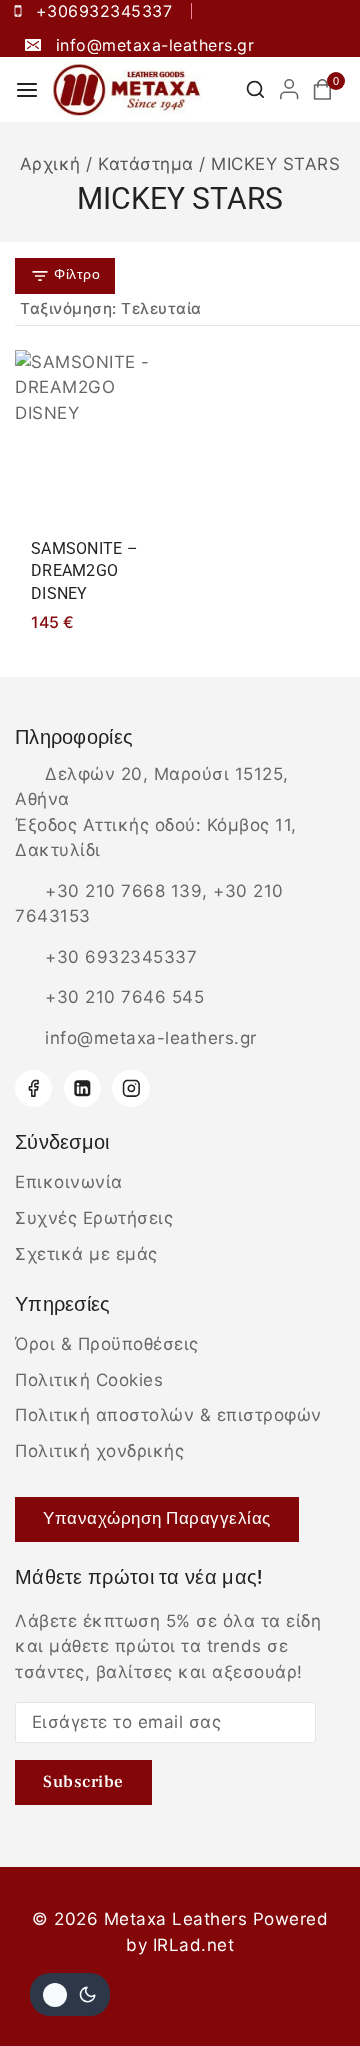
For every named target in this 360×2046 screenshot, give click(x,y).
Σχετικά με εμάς (86, 1254)
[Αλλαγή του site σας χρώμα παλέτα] (70, 1994)
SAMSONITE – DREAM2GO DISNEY (84, 571)
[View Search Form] (255, 89)
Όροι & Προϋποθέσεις (107, 1344)
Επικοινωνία (69, 1182)
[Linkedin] (82, 1088)
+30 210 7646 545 (124, 997)
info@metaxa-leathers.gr (151, 1038)
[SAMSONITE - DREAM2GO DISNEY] (91, 436)
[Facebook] (33, 1088)
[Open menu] (27, 90)
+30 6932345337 (121, 957)
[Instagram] (130, 1088)
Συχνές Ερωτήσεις (94, 1218)
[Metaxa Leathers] (127, 89)
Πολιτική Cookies (89, 1380)
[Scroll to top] (307, 1983)
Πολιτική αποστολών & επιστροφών (168, 1415)
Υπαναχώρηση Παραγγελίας (157, 1519)
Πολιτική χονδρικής (99, 1451)
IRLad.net (194, 1945)
